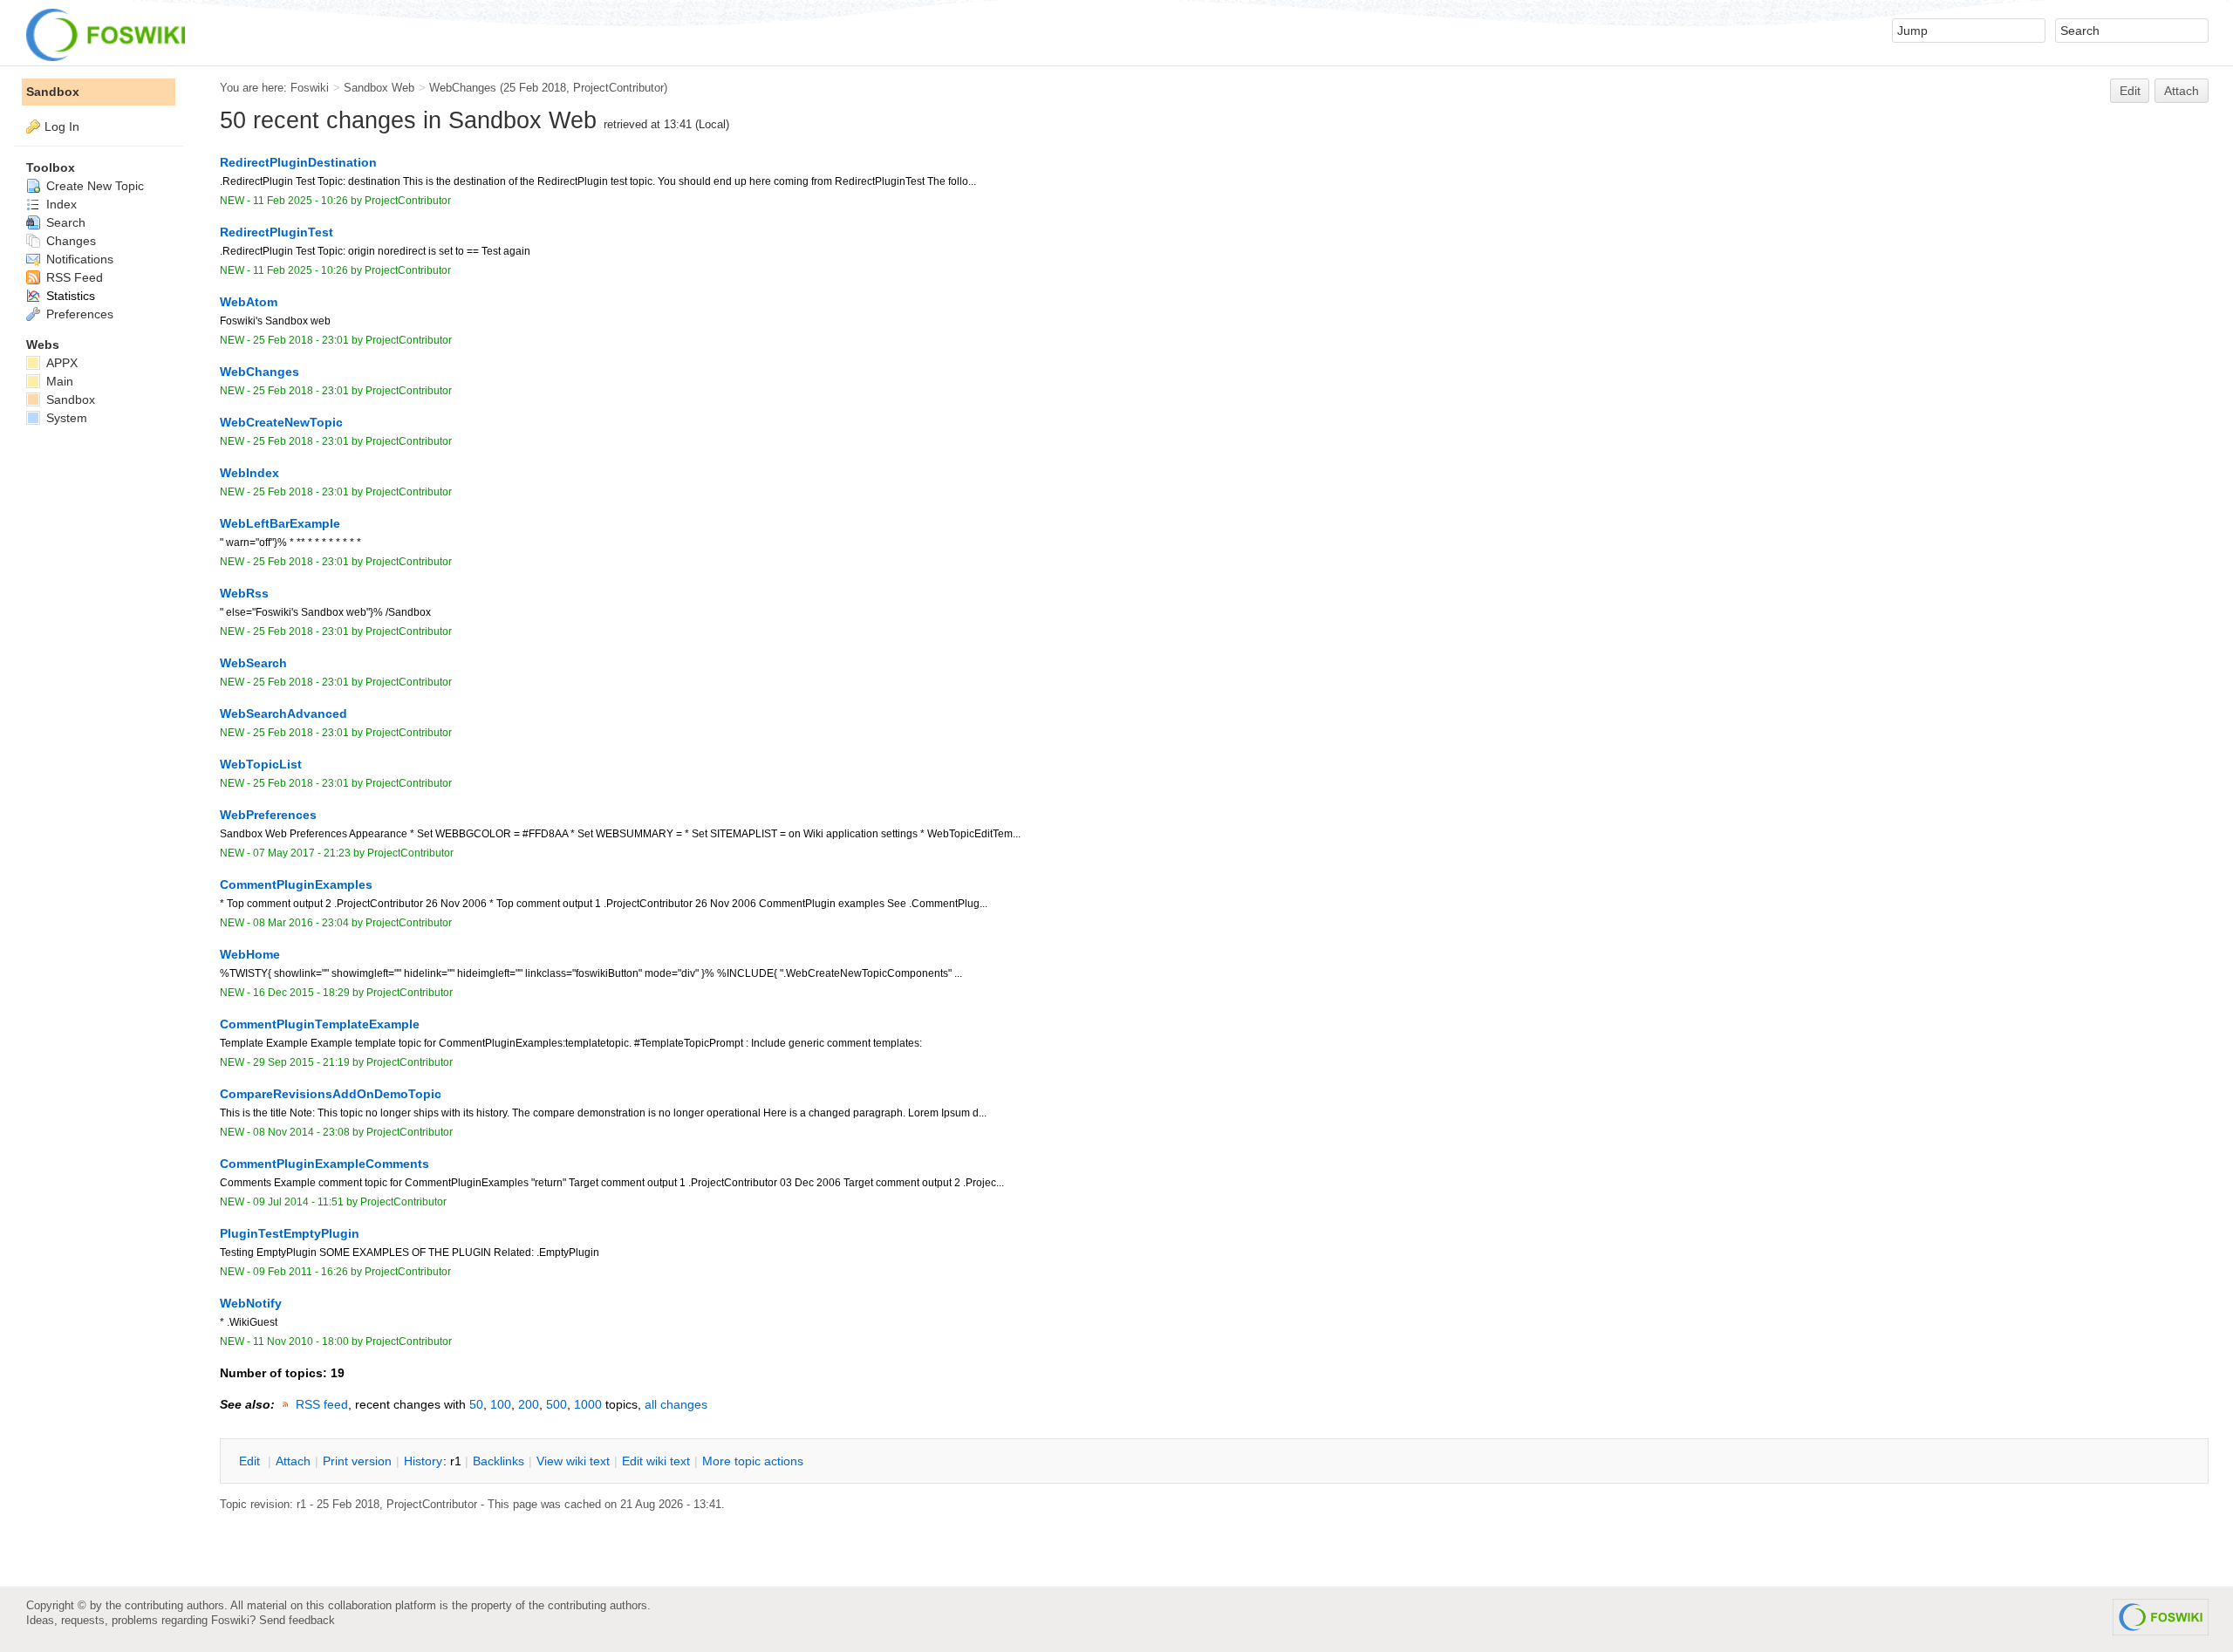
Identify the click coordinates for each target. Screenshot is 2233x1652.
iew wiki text (573, 1461)
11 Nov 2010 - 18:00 (301, 1341)
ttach (293, 1461)
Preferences (78, 314)
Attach (2182, 91)
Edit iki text (656, 1461)
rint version (357, 1461)
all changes (676, 1404)
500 (557, 1404)
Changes (69, 241)
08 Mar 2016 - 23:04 (301, 923)
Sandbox (53, 92)
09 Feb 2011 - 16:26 (300, 1272)
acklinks (498, 1461)
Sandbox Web (379, 88)
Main (58, 381)
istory (423, 1461)
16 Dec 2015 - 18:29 (301, 993)
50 (476, 1404)
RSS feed (322, 1404)
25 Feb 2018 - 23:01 (301, 340)
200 (529, 1404)
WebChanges (463, 88)
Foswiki (310, 88)
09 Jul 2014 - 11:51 (298, 1202)
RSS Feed (73, 277)
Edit (2130, 91)
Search (64, 222)
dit (251, 1461)
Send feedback (297, 1620)
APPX (60, 363)
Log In (62, 126)
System (65, 418)
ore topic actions (753, 1461)
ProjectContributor (618, 88)
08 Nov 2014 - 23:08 (301, 1132)
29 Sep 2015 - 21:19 (301, 1062)
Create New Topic (93, 186)
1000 (588, 1404)
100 (501, 1404)
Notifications (78, 259)
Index (60, 204)
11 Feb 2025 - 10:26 (300, 201)
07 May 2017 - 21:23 (302, 853)
